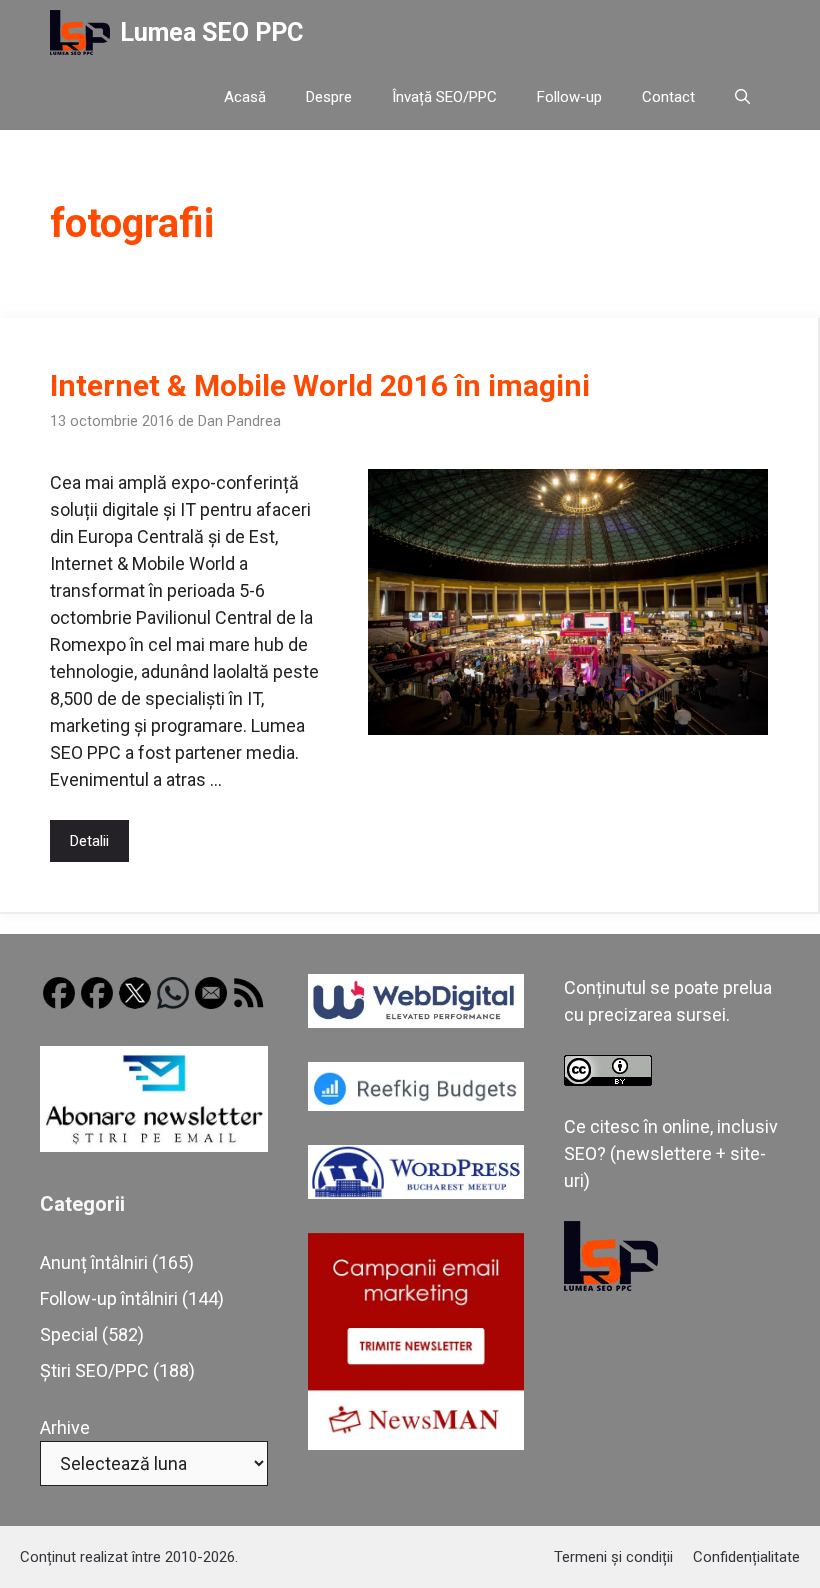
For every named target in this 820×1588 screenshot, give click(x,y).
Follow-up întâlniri (109, 1298)
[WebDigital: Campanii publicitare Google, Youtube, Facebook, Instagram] (416, 1021)
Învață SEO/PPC (444, 97)
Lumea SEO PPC (211, 32)
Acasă (245, 97)
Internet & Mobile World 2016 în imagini (320, 385)
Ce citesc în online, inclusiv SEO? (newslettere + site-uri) (671, 1153)
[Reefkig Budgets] (416, 1104)
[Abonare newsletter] (154, 1145)
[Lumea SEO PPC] (80, 32)
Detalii (89, 841)
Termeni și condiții (613, 1557)
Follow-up (569, 97)
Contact (668, 97)
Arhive (65, 1427)
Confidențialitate (746, 1557)
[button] (742, 97)
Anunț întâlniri (94, 1262)
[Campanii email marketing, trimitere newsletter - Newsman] (416, 1443)
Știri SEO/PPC (94, 1370)
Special (69, 1334)
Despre (329, 97)
